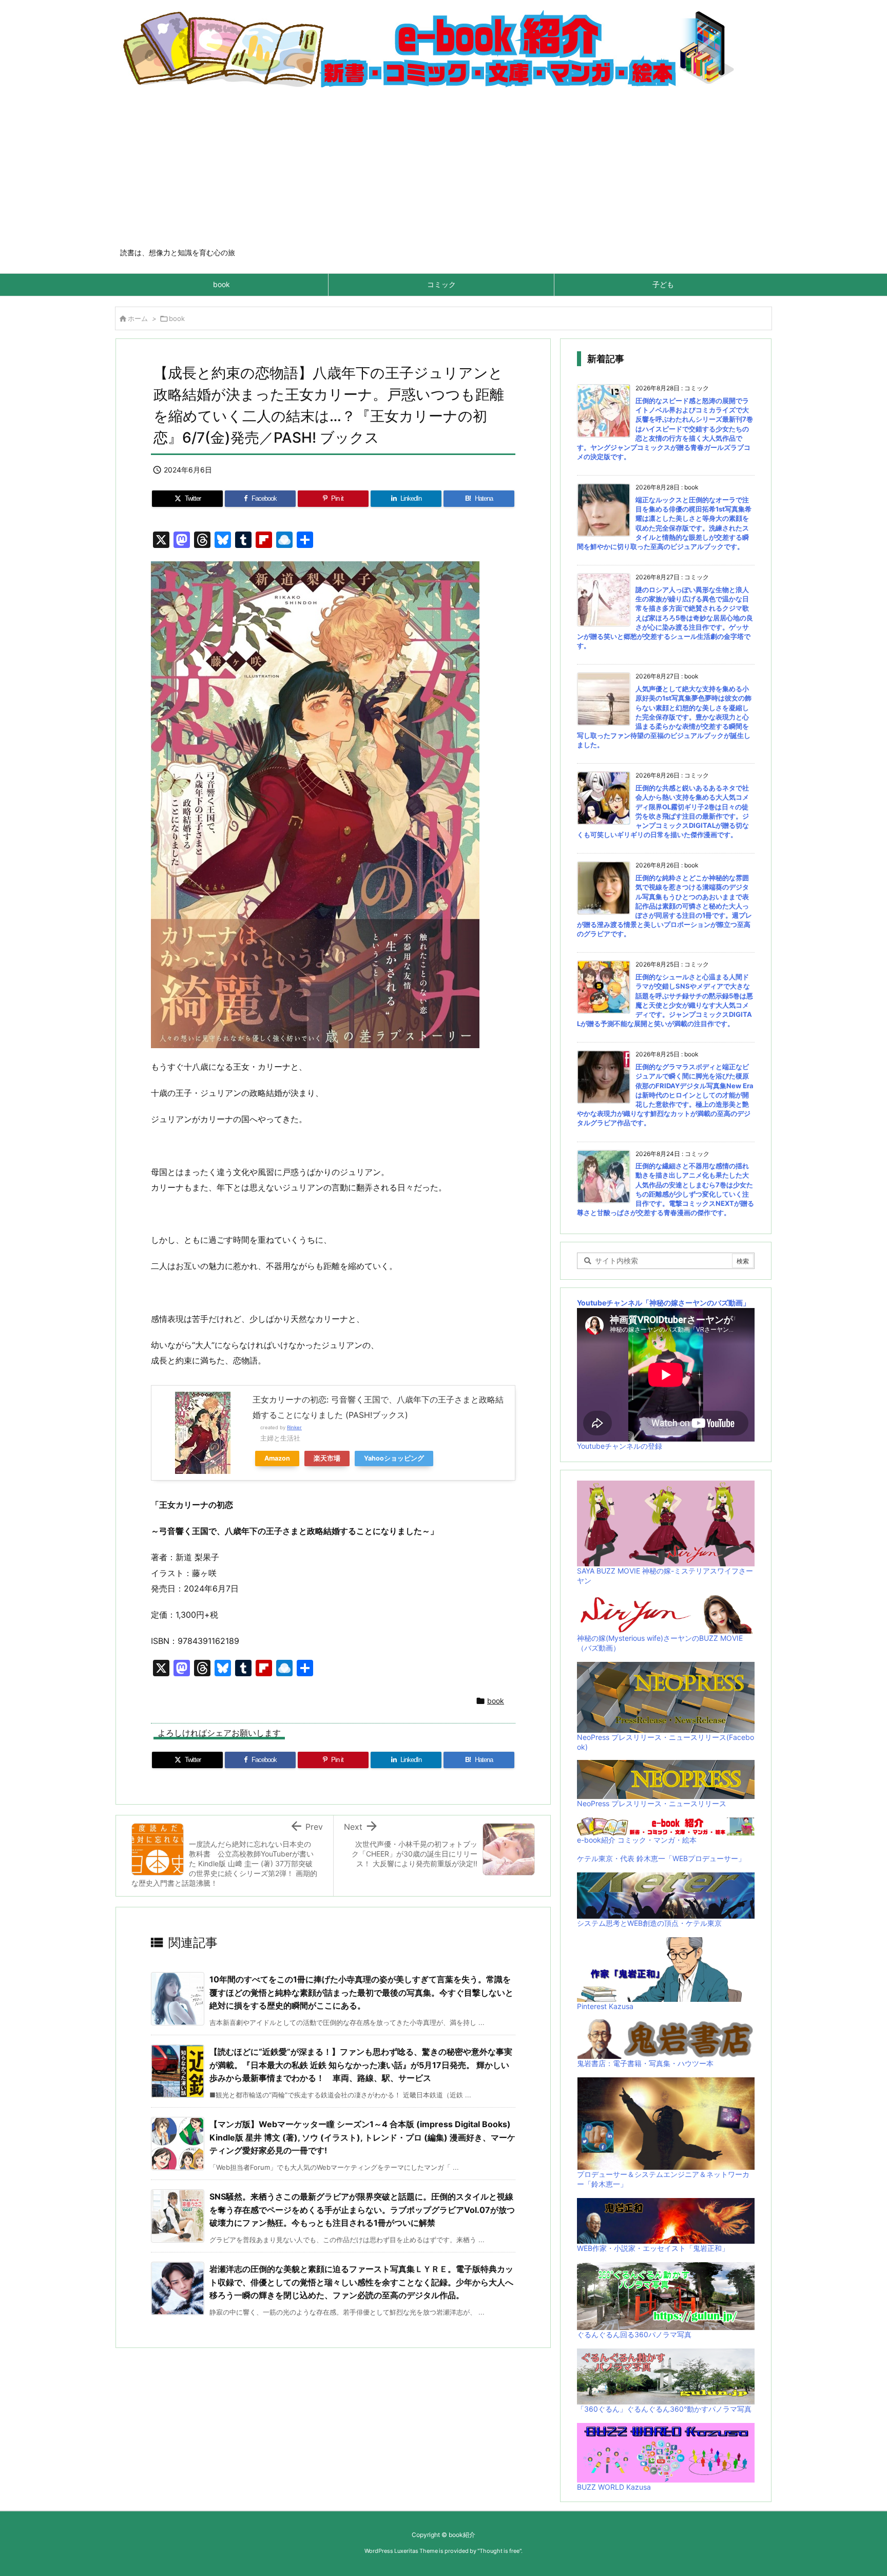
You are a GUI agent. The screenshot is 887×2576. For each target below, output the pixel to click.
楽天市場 (327, 1458)
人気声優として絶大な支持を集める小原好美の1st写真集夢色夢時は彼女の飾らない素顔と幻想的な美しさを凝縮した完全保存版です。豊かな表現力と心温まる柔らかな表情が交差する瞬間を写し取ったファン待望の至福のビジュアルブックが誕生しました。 (664, 717)
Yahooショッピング (394, 1458)
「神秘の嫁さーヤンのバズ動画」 (696, 1303)
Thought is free (499, 2551)
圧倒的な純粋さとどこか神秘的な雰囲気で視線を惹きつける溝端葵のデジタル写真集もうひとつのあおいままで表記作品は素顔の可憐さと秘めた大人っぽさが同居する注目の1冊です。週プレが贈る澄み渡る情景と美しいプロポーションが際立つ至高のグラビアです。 (664, 906)
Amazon (277, 1458)
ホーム (138, 318)
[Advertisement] (444, 171)
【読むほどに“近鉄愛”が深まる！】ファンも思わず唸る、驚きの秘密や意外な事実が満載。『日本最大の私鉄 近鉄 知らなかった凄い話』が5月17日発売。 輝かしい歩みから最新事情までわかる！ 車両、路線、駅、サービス (361, 2065)
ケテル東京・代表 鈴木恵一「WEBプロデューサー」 (661, 1858)
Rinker (294, 1427)
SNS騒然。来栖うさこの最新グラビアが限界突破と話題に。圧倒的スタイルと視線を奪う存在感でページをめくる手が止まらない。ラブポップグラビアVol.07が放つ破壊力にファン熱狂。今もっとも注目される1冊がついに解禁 (362, 2210)
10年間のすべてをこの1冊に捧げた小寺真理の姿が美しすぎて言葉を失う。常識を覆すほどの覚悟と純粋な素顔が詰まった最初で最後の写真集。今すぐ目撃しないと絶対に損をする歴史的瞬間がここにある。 (361, 1992)
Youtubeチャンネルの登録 (620, 1446)
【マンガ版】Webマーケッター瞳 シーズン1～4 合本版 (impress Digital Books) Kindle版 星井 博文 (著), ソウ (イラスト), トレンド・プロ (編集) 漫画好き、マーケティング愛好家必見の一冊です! (362, 2137)
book (177, 318)
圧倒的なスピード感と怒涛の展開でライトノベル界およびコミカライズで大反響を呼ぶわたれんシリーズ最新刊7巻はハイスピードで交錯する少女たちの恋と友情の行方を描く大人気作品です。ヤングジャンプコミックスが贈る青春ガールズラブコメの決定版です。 (665, 429)
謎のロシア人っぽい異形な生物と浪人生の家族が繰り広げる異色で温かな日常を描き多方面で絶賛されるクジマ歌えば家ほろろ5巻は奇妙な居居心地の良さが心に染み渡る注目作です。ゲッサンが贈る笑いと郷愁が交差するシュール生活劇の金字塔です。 (665, 618)
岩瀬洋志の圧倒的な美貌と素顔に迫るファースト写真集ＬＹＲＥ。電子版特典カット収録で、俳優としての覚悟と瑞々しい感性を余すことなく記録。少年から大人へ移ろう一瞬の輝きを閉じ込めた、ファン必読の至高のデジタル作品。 (361, 2282)
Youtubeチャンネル (610, 1303)
